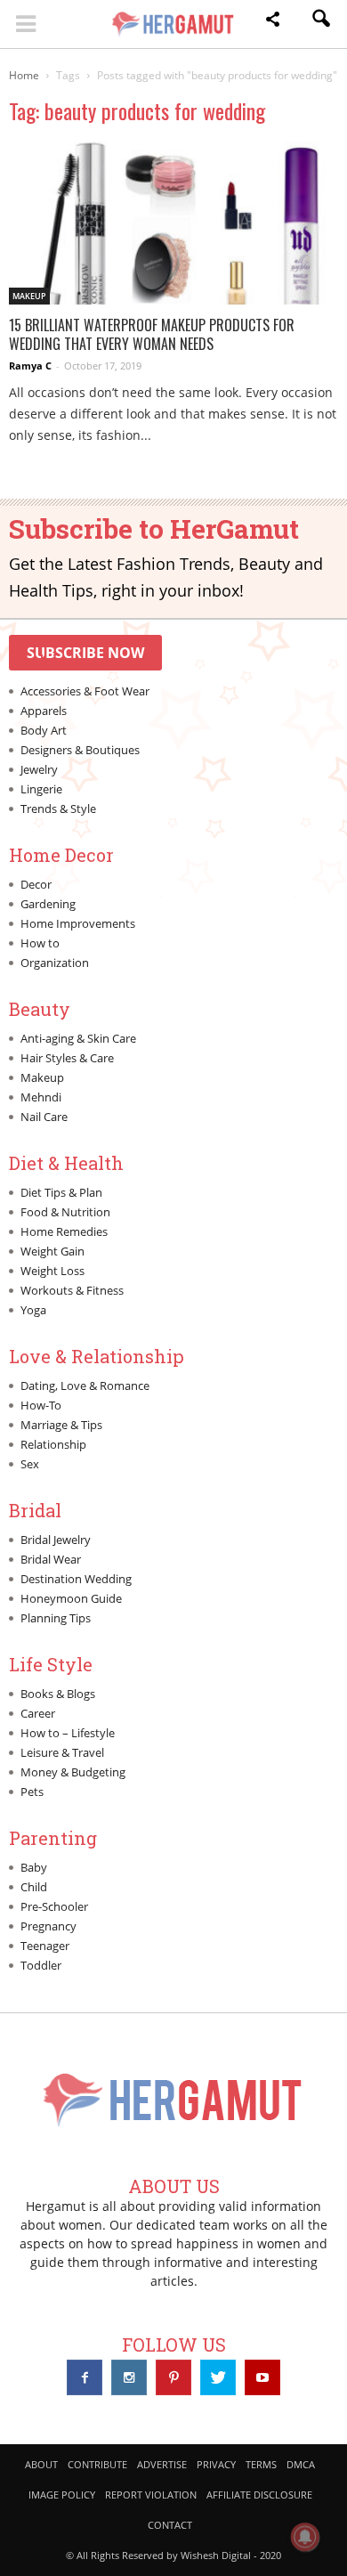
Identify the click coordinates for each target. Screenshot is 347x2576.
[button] (272, 22)
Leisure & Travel (62, 1752)
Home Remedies (64, 1231)
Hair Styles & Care (67, 1058)
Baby (34, 1867)
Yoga (33, 1310)
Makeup (29, 296)
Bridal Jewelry (56, 1540)
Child (34, 1887)
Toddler (41, 1965)
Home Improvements (78, 923)
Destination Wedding (76, 1579)
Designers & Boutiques (80, 750)
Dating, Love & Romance (85, 1386)
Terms (261, 2464)
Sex (30, 1464)
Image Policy (62, 2495)
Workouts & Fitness (72, 1290)
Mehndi (41, 1097)
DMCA (301, 2464)
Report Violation (151, 2495)
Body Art (44, 730)
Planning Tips (56, 1618)
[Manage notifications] (305, 2537)
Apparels (44, 711)
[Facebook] (85, 2377)
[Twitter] (218, 2377)
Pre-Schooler (54, 1906)
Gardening (48, 904)
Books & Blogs (58, 1694)
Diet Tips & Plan (61, 1192)
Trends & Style (58, 809)
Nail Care (44, 1117)
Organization (55, 963)
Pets (32, 1792)
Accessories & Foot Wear (85, 691)
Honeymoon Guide (71, 1598)
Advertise (162, 2464)
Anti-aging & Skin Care (78, 1038)
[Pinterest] (173, 2377)
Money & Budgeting (73, 1772)
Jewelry (39, 769)
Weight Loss (52, 1271)
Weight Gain (52, 1251)
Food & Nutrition (65, 1212)
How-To (41, 1405)
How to (40, 943)
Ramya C (30, 366)
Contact (170, 2525)
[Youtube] (262, 2377)
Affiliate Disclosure (259, 2495)
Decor (36, 884)
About (41, 2464)
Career (38, 1713)
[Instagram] (129, 2377)
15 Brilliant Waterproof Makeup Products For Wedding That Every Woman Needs (152, 334)
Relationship (53, 1444)
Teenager (45, 1946)
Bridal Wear (51, 1559)
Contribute (97, 2464)
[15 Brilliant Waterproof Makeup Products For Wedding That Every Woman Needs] (173, 223)
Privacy (216, 2464)
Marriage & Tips (61, 1425)
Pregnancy (48, 1926)
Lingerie (41, 789)
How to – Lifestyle (68, 1733)
